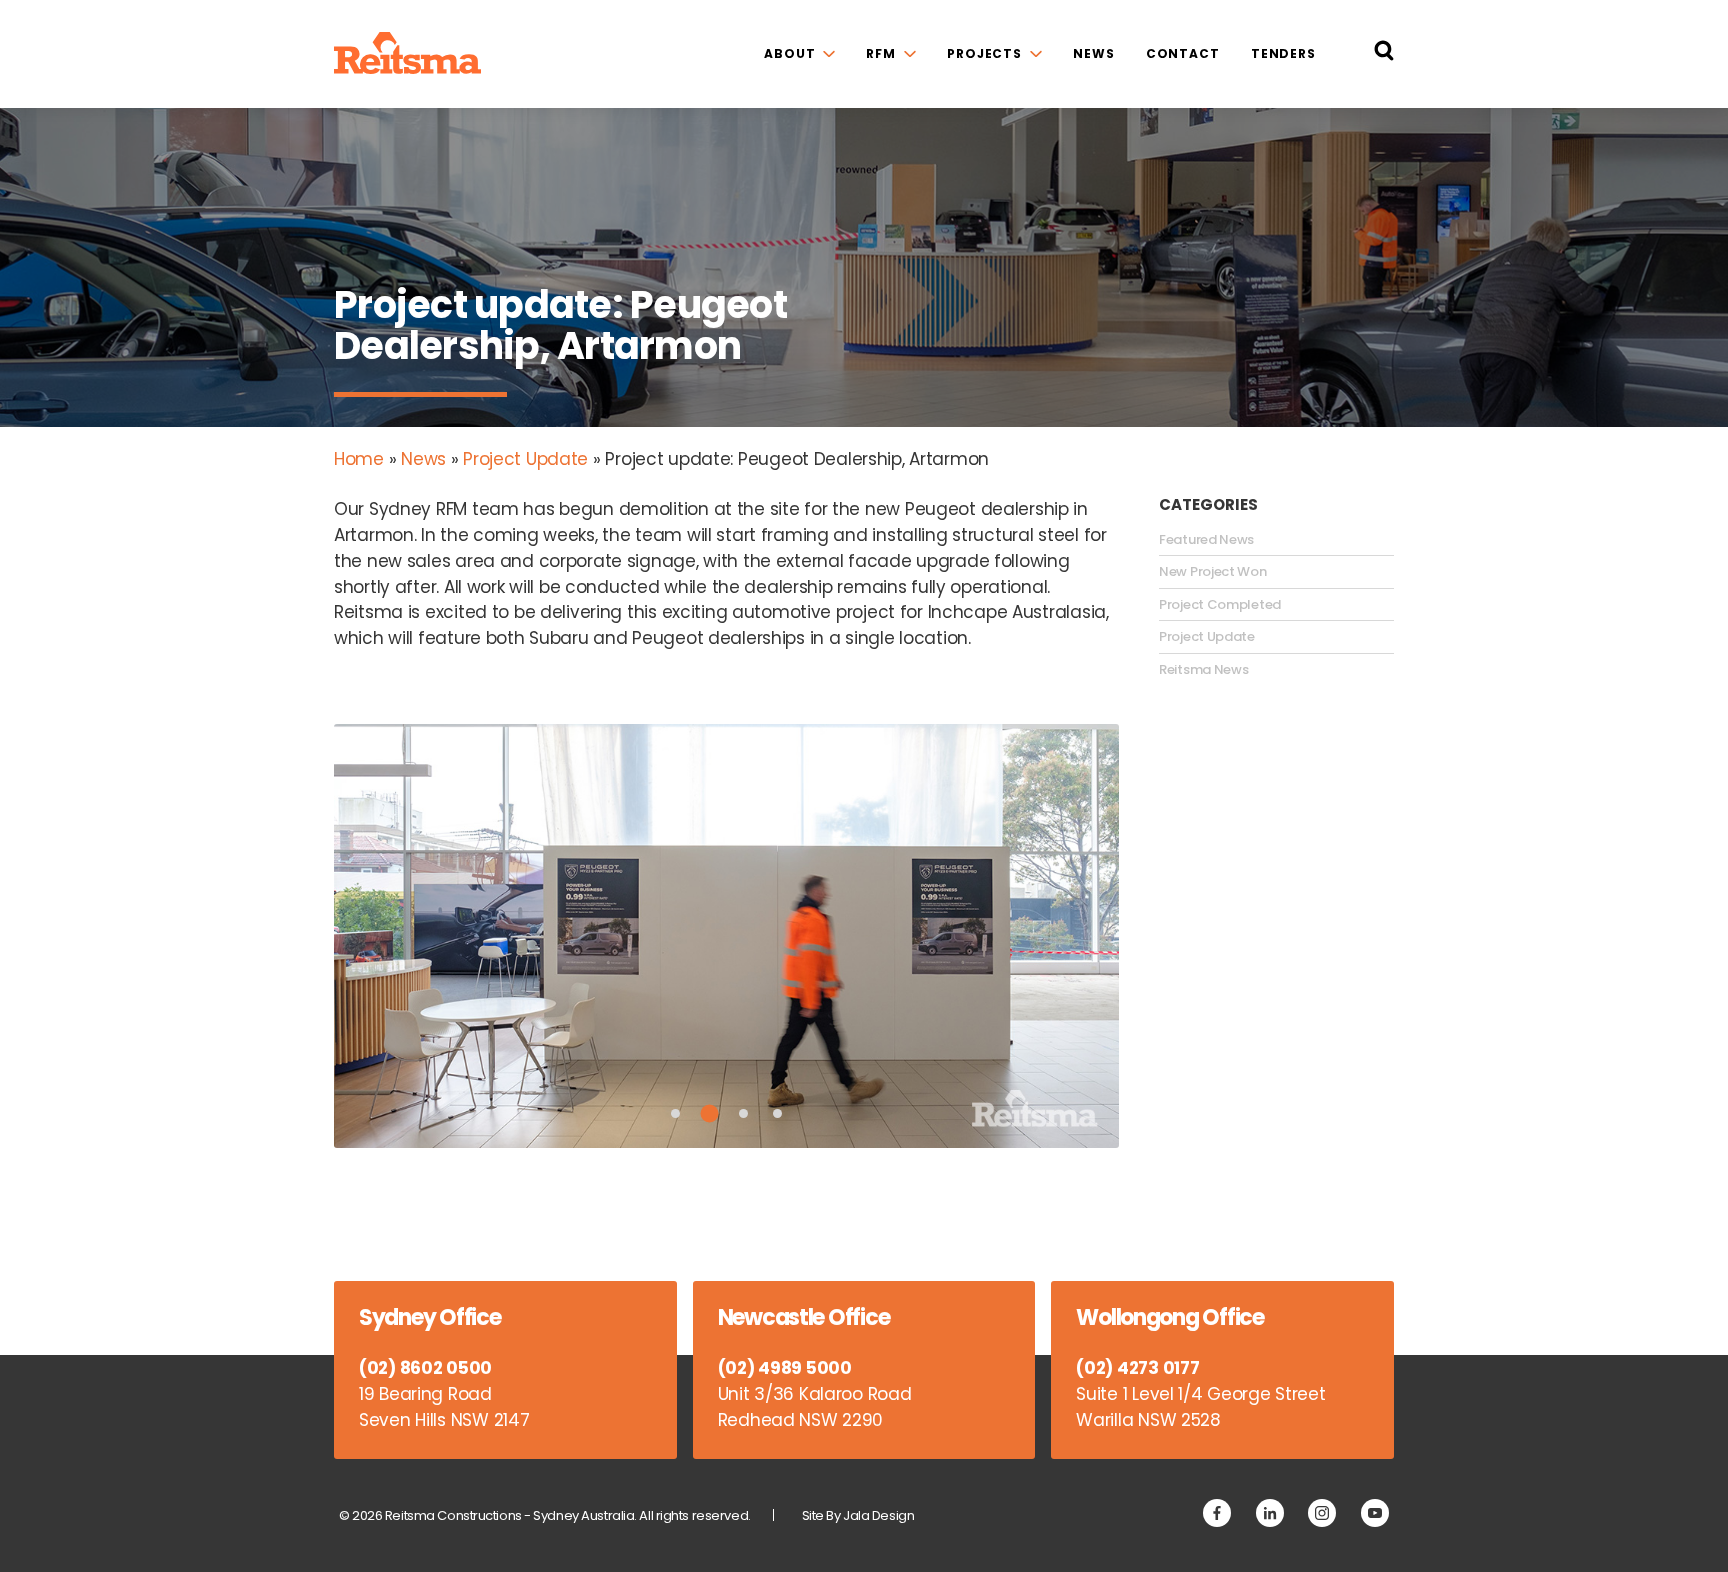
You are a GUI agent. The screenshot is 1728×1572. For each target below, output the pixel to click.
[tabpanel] (726, 936)
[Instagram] (1322, 1513)
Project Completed (1220, 605)
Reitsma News (1203, 670)
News (1094, 53)
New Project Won (1213, 572)
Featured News (1206, 540)
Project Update (525, 459)
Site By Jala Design (858, 1515)
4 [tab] (777, 1113)
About (789, 53)
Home (359, 459)
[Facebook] (1217, 1513)
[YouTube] (1375, 1513)
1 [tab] (675, 1113)
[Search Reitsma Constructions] (1384, 54)
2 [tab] (710, 1113)
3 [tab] (743, 1113)
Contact (1183, 53)
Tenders (1283, 53)
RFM (881, 53)
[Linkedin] (1270, 1513)
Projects (984, 53)
